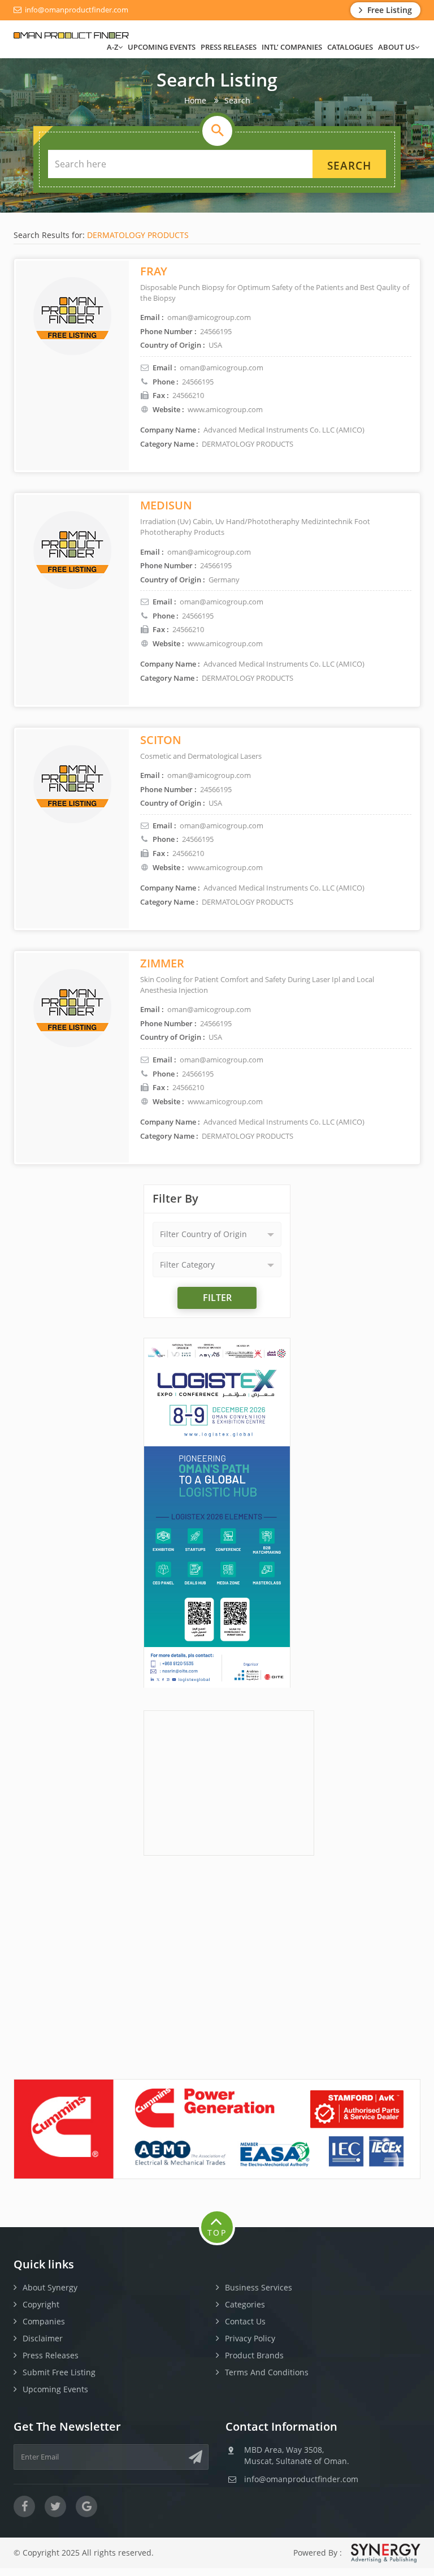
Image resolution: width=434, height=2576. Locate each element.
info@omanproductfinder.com (76, 10)
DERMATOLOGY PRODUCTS (138, 235)
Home (195, 100)
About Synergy (50, 2287)
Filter (217, 1298)
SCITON (161, 740)
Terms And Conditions (267, 2372)
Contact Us (245, 2321)
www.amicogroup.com (225, 409)
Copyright (41, 2304)
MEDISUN (166, 505)
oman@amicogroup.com (222, 368)
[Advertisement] (229, 1782)
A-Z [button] (112, 47)
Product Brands (254, 2355)
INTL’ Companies (292, 47)
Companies (44, 2321)
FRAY (154, 271)
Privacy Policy (250, 2338)
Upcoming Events (162, 47)
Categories (245, 2304)
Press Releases (229, 47)
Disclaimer (43, 2338)
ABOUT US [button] (396, 47)
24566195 (198, 382)
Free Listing (389, 10)
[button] (217, 1234)
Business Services (259, 2287)
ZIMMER (162, 963)
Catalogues (350, 47)
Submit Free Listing (59, 2372)
